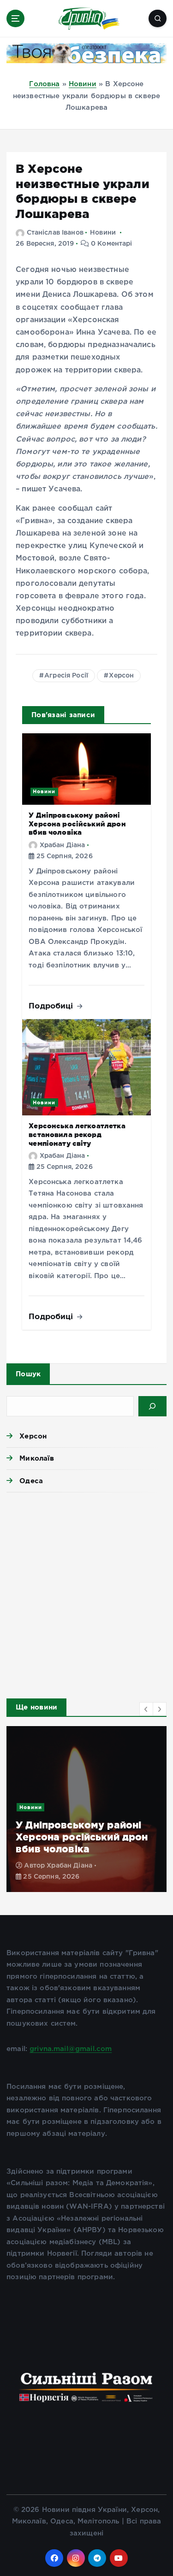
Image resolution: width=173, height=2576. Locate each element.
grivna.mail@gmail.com (71, 2049)
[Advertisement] (86, 1593)
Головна (44, 84)
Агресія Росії (66, 676)
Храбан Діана (62, 845)
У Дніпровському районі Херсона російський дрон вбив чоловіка (77, 824)
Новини (83, 84)
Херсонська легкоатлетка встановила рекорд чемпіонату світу (77, 1134)
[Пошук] (152, 1406)
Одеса (31, 1481)
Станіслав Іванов (55, 233)
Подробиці (52, 1005)
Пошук (28, 1374)
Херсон (121, 676)
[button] (146, 1709)
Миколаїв (37, 1458)
